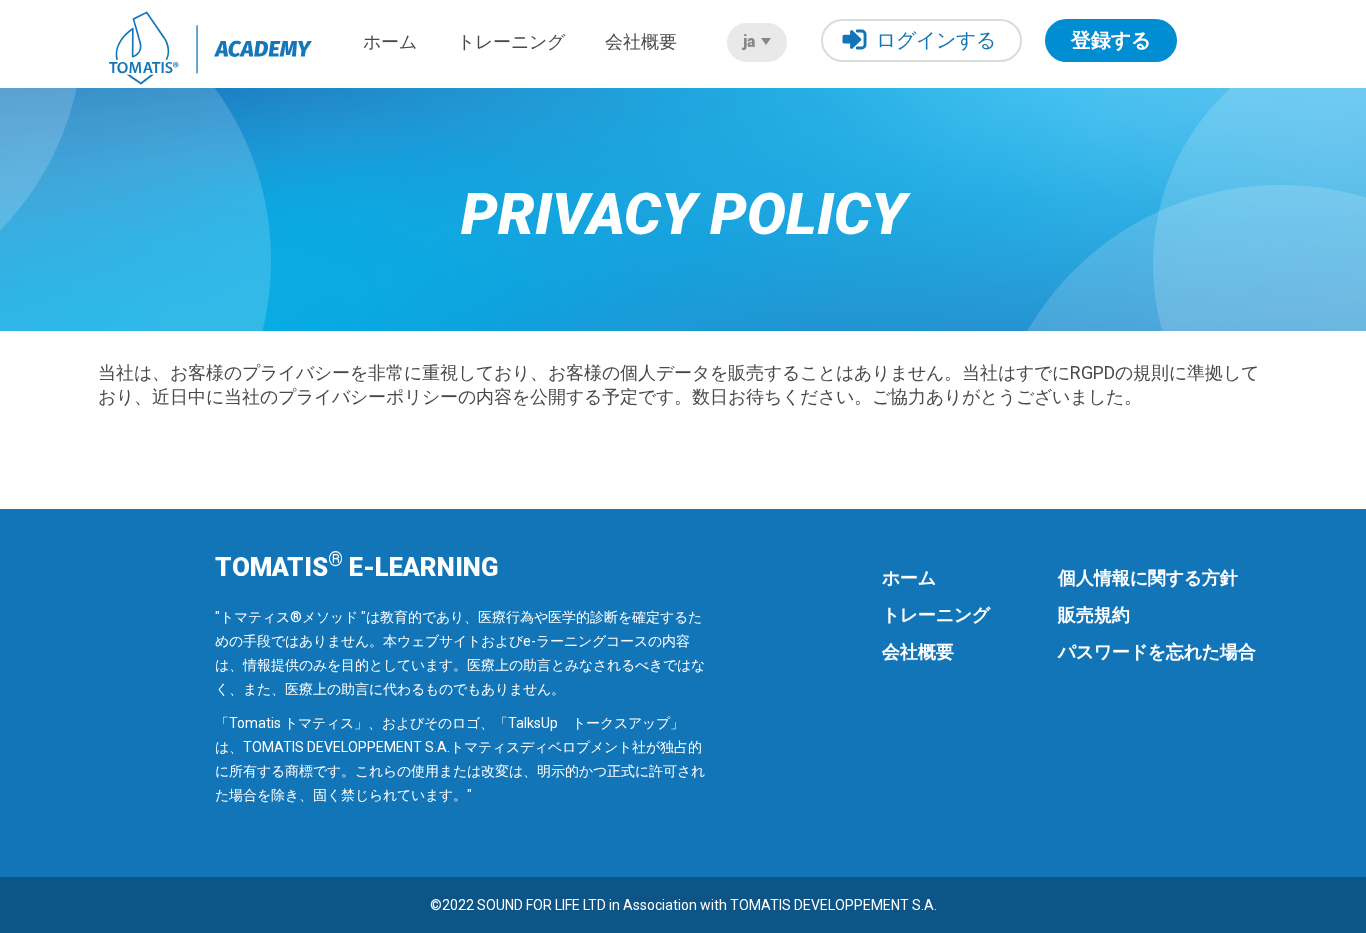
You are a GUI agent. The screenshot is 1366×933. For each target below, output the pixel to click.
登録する (1111, 40)
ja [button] (751, 41)
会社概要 (641, 41)
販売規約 (1094, 614)
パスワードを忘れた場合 (1157, 651)
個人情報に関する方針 (1148, 577)
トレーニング (511, 41)
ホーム (390, 41)
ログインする (936, 40)
